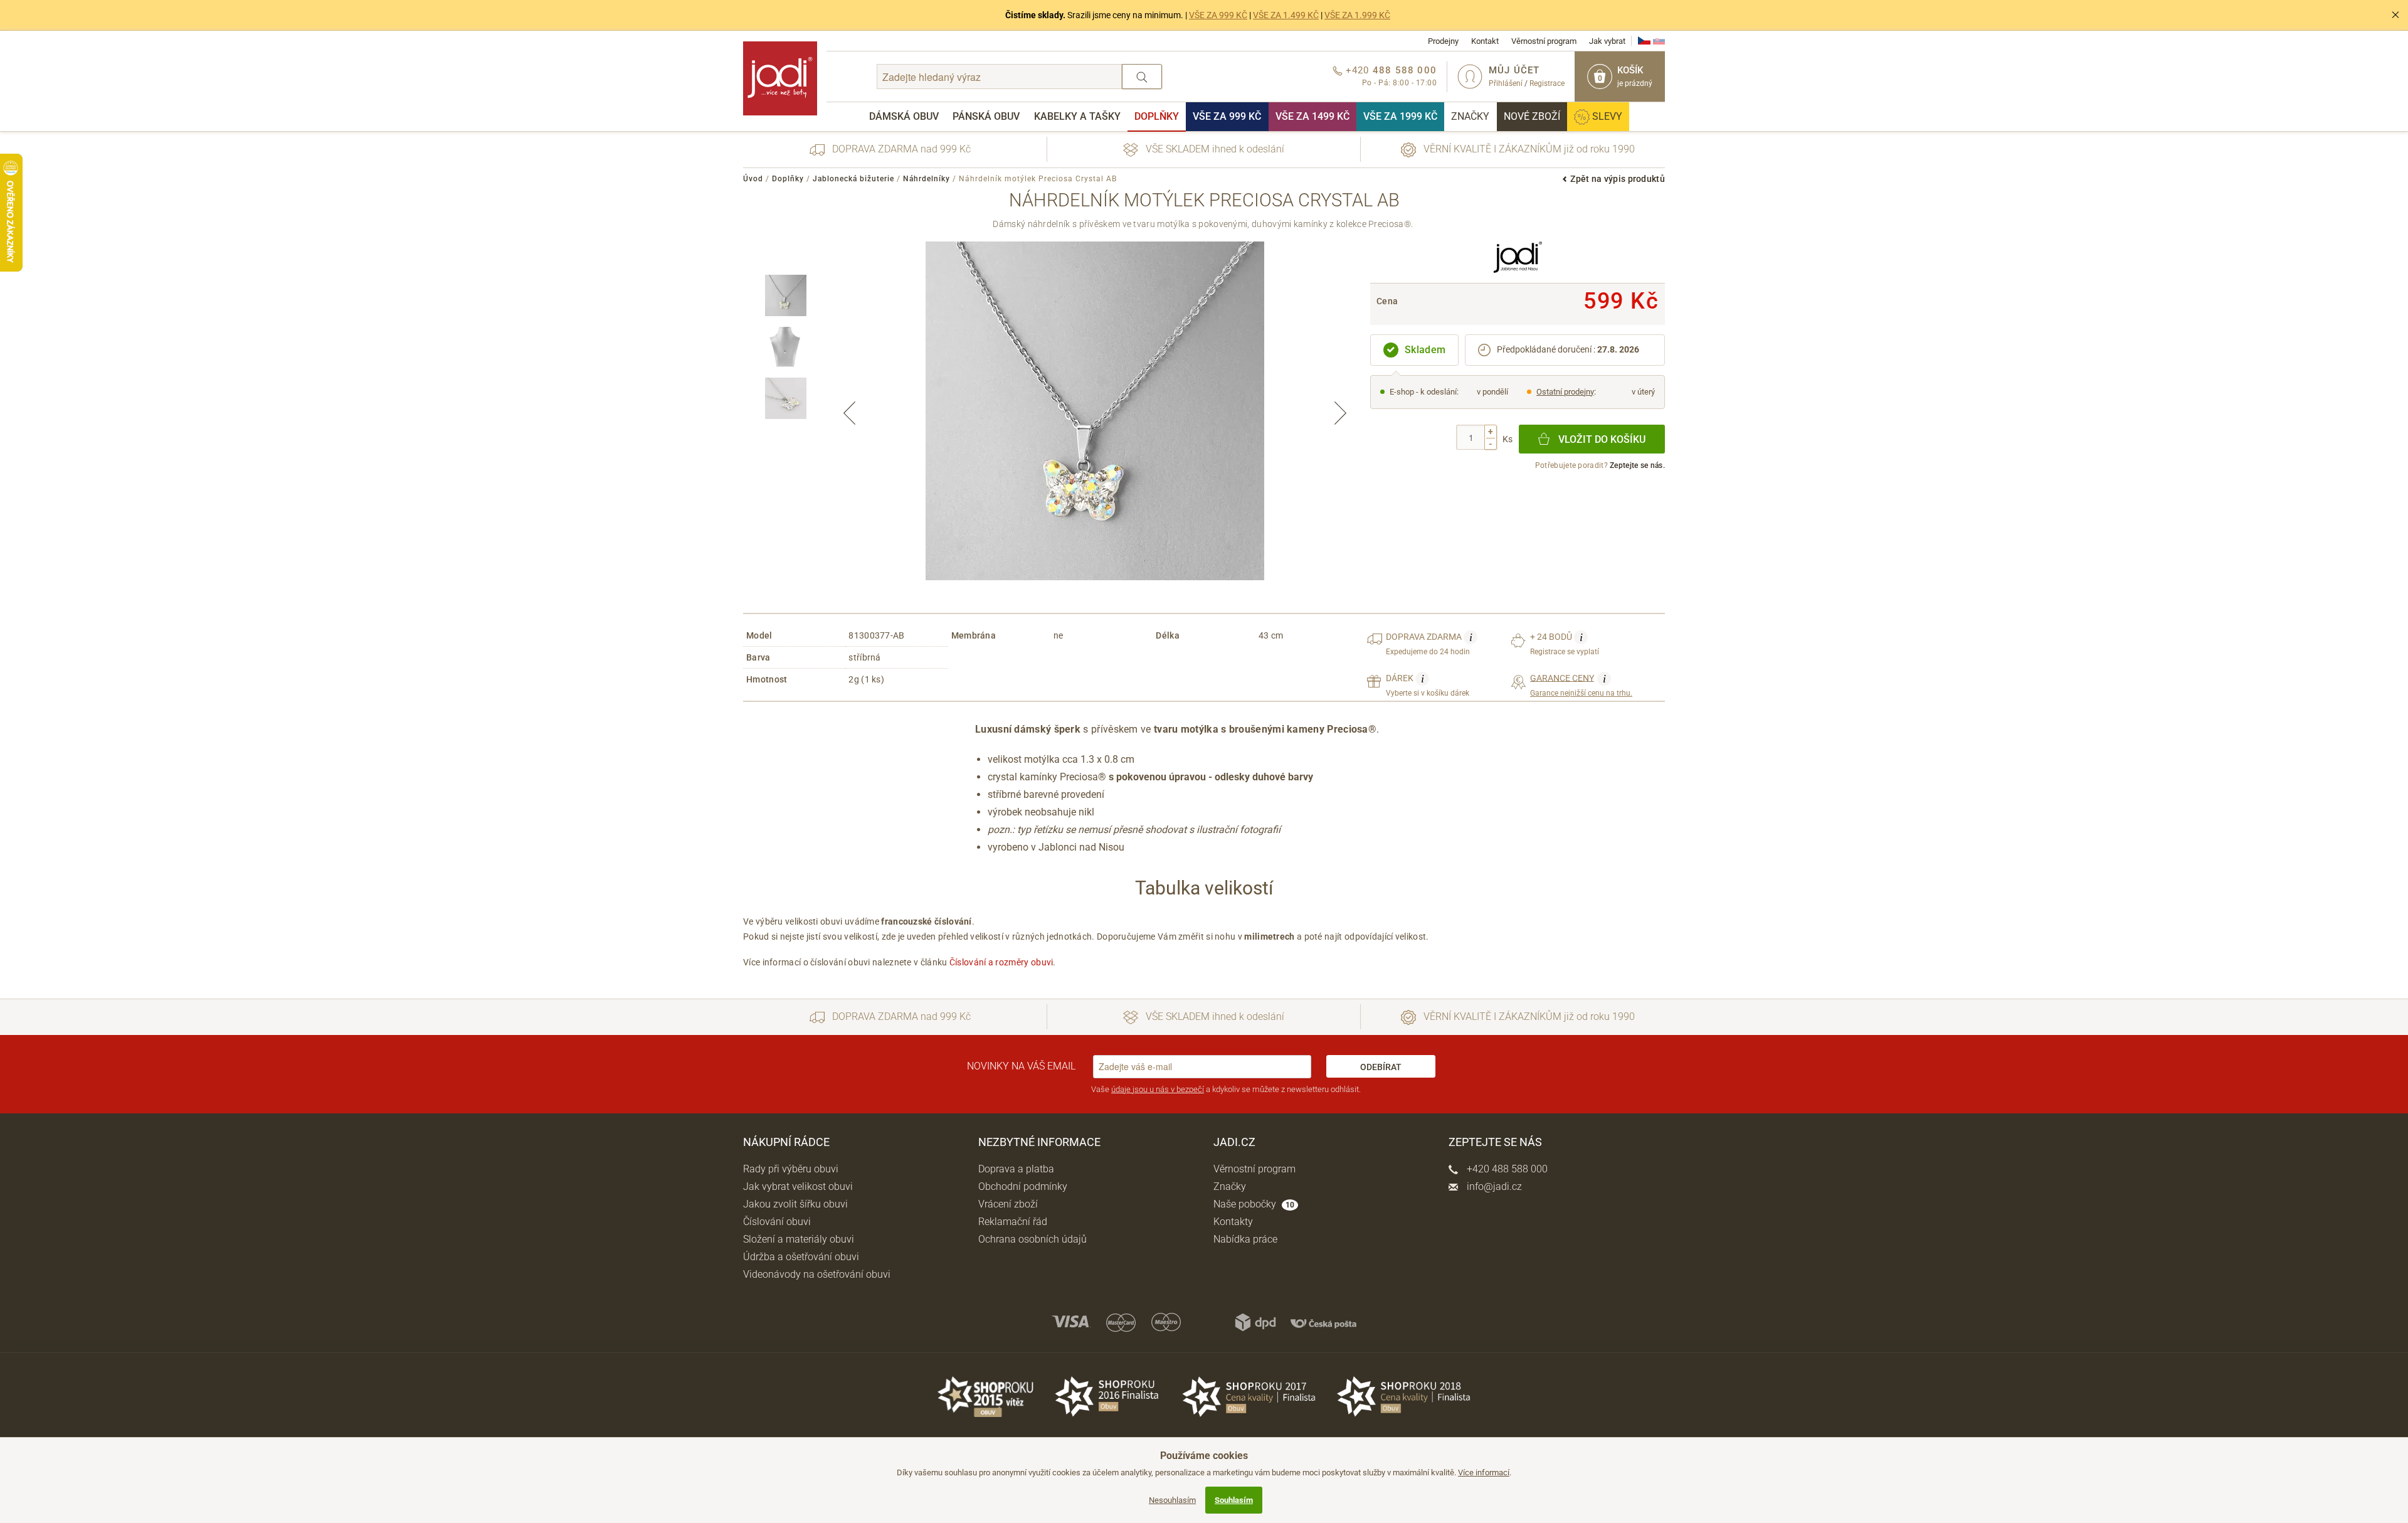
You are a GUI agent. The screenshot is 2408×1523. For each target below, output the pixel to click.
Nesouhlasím (1172, 1500)
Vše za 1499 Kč (1312, 116)
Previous (850, 413)
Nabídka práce (1245, 1239)
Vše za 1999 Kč (1400, 116)
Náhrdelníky (927, 179)
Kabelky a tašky (1077, 116)
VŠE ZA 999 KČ (1218, 15)
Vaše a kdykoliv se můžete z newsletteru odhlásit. (1226, 1089)
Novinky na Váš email (1021, 1066)
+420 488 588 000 (1506, 1169)
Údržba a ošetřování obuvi (801, 1257)
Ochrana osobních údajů (1032, 1239)
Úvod (753, 179)
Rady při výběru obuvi (791, 1169)
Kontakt (1485, 41)
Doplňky (1157, 116)
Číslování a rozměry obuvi (1001, 962)
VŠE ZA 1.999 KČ (1357, 15)
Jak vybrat (1607, 41)
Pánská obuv (986, 116)
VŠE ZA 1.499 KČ (1286, 15)
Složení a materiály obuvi (799, 1239)
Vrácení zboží (1008, 1204)
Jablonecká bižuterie (853, 179)
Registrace (1547, 83)
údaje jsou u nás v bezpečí (1158, 1089)
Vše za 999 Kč (1227, 116)
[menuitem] (904, 117)
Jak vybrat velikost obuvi (798, 1186)
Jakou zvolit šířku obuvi (795, 1204)
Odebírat (1381, 1067)
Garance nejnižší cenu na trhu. (1581, 685)
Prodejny (1443, 41)
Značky (1470, 116)
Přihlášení (1506, 83)
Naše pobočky (1254, 1204)
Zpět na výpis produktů (1618, 179)
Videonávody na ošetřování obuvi (817, 1274)
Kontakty (1233, 1222)
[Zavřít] (2395, 15)
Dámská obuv (904, 116)
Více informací (1484, 1473)
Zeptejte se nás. (1637, 465)
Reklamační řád (1013, 1222)
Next (1340, 413)
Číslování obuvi (777, 1222)
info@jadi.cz (1493, 1186)
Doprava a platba (1016, 1169)
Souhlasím (1234, 1500)
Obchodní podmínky (1023, 1186)
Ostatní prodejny (1565, 392)
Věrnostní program (1544, 41)
